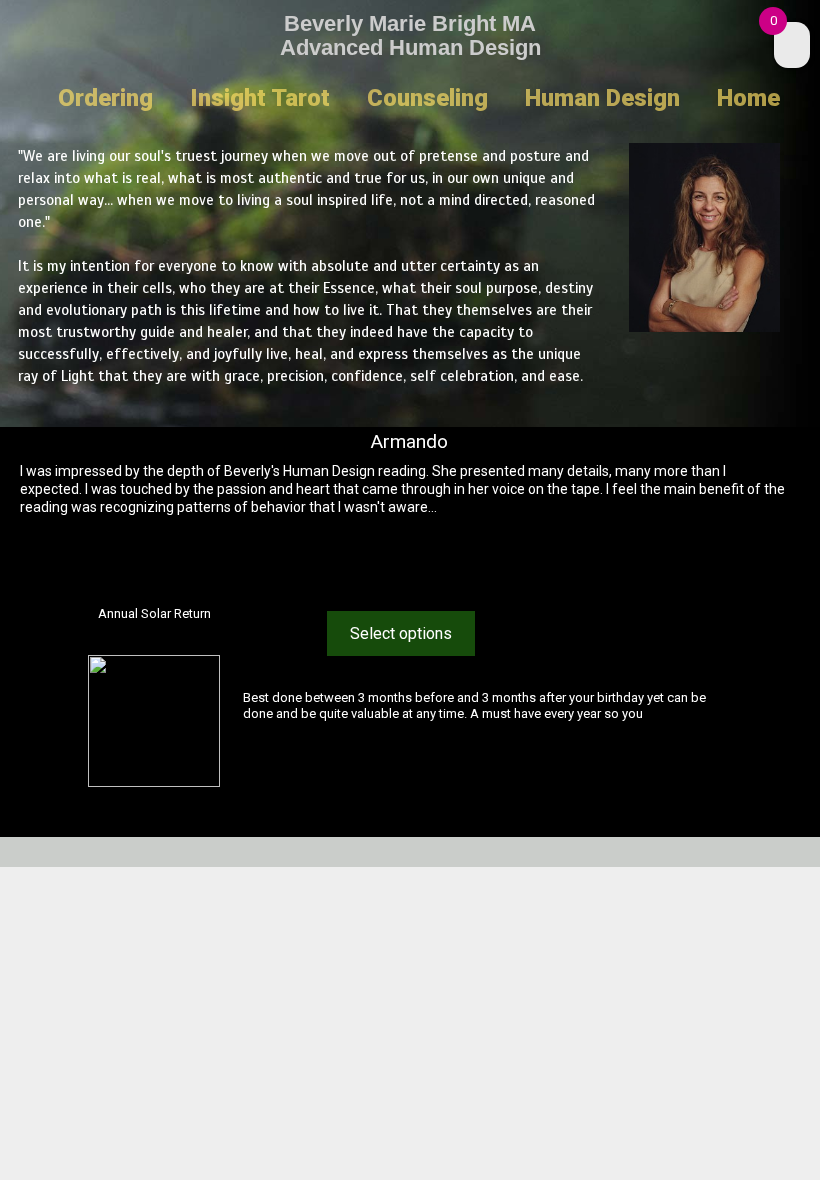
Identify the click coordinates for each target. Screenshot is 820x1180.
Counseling (427, 98)
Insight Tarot (260, 98)
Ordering (105, 98)
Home (748, 98)
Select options (401, 633)
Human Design (602, 98)
